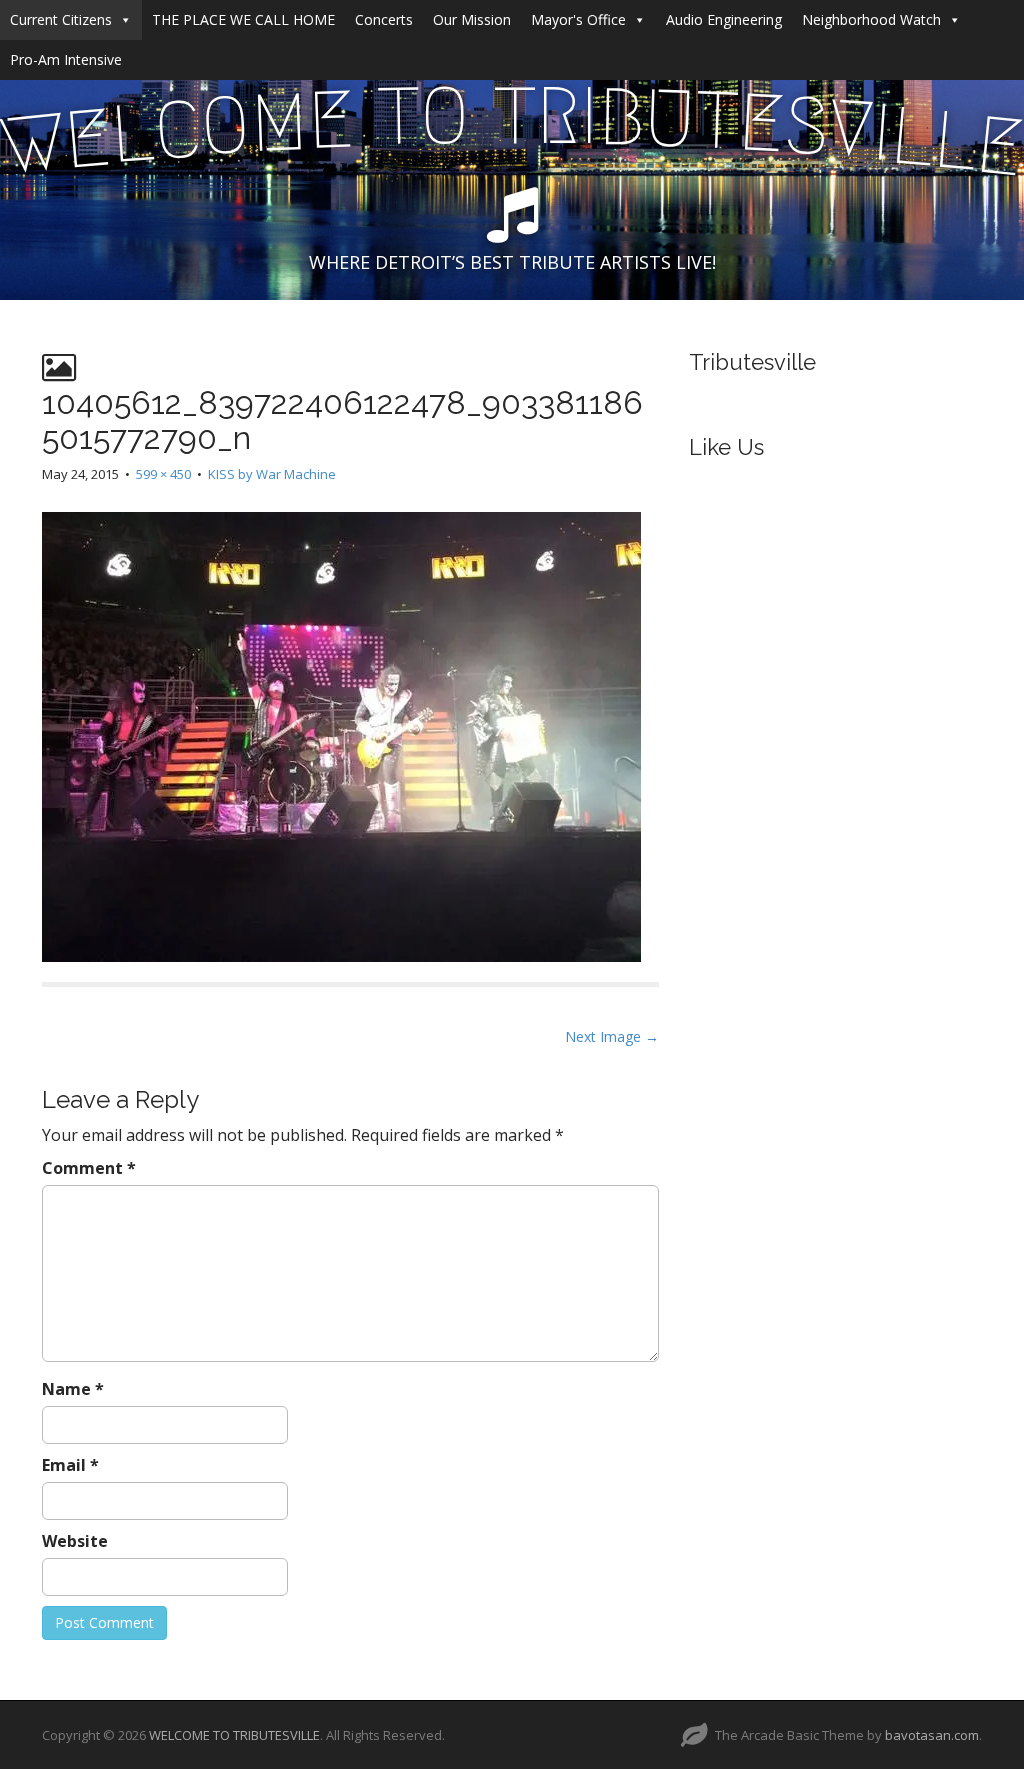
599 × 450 (163, 474)
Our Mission (472, 19)
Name (73, 1389)
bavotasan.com (932, 1735)
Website (75, 1541)
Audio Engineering (724, 19)
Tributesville (752, 362)
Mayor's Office (578, 19)
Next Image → (612, 1036)
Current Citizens (61, 19)
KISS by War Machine (272, 474)
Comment (89, 1168)
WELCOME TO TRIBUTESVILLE (234, 1735)
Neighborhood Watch (871, 19)
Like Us (726, 447)
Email (70, 1465)
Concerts (384, 19)
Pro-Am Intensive (66, 59)
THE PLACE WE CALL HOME (243, 19)
